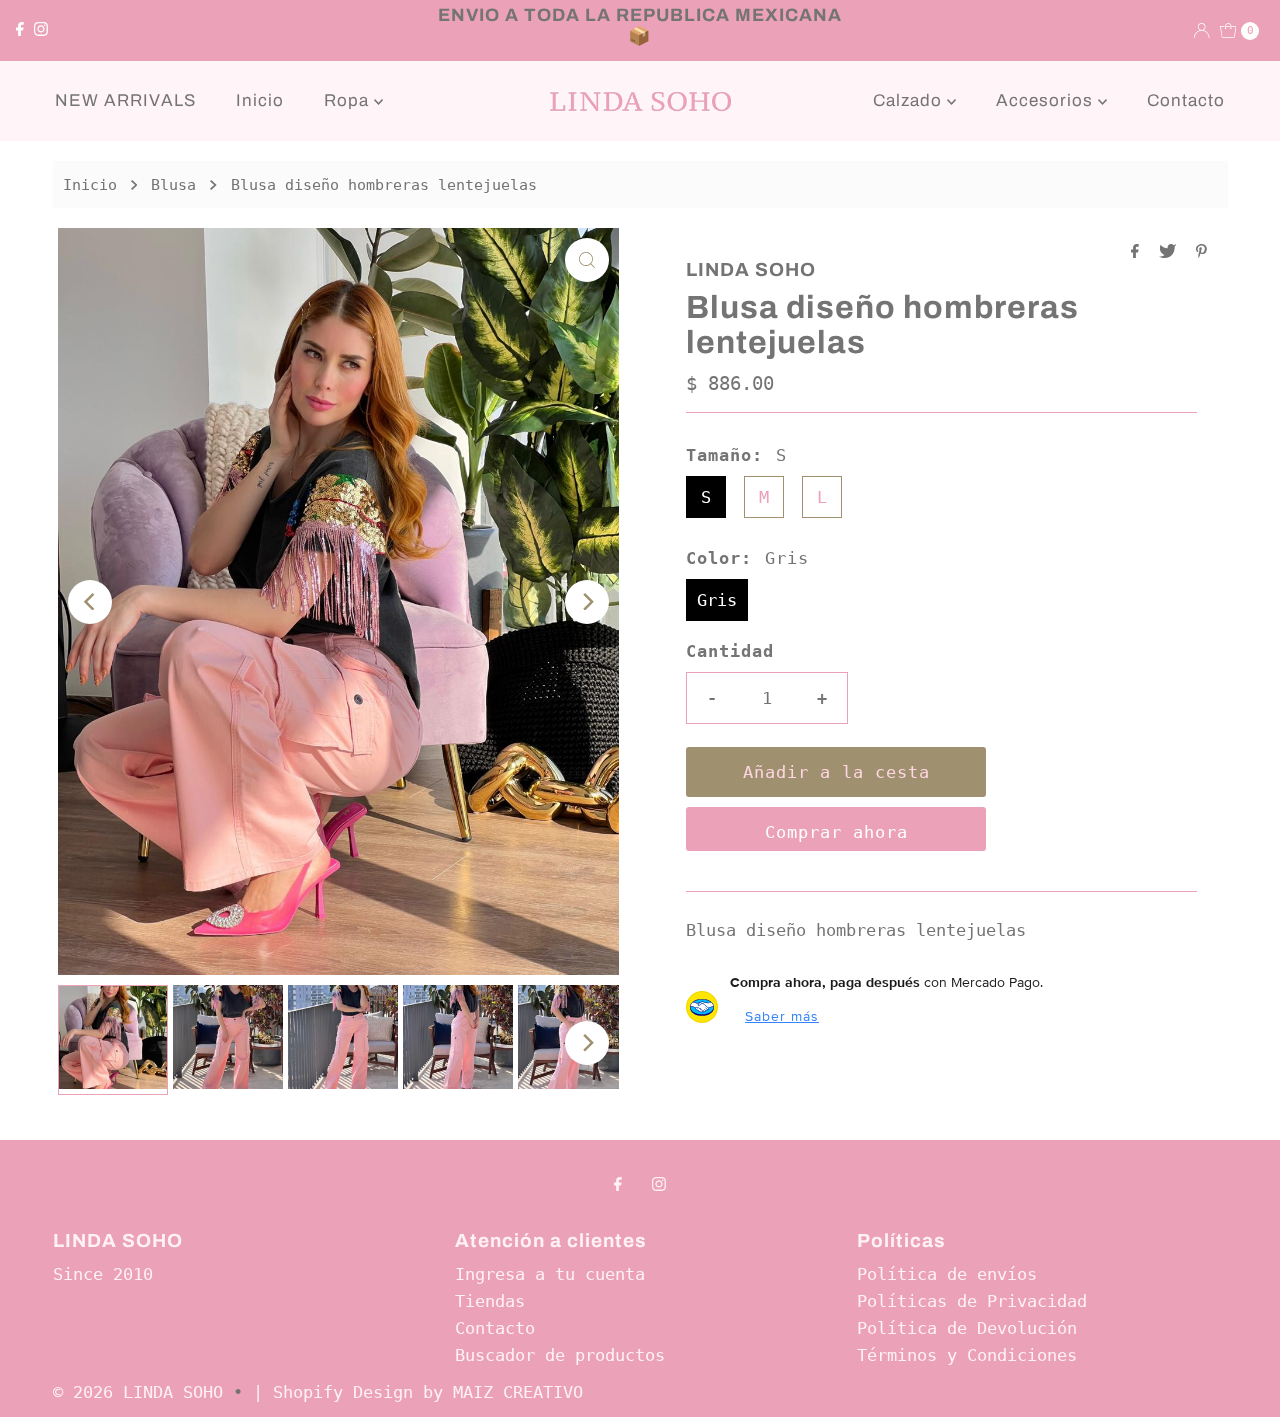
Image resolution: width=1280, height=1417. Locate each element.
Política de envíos (947, 1274)
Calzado (910, 100)
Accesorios (1047, 100)
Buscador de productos (560, 1355)
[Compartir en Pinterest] (1201, 252)
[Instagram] (41, 30)
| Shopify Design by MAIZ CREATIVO (418, 1392)
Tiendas (490, 1301)
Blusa (173, 185)
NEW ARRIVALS (125, 100)
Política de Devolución (967, 1328)
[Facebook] (20, 30)
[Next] (587, 602)
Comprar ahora (836, 832)
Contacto (1186, 100)
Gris (717, 600)
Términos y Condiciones (967, 1355)
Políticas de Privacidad (972, 1301)
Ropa (349, 100)
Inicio (260, 100)
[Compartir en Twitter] (1172, 252)
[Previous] (90, 602)
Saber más (782, 1016)
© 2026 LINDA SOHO (138, 1392)
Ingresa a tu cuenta (550, 1274)
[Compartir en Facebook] (1140, 252)
